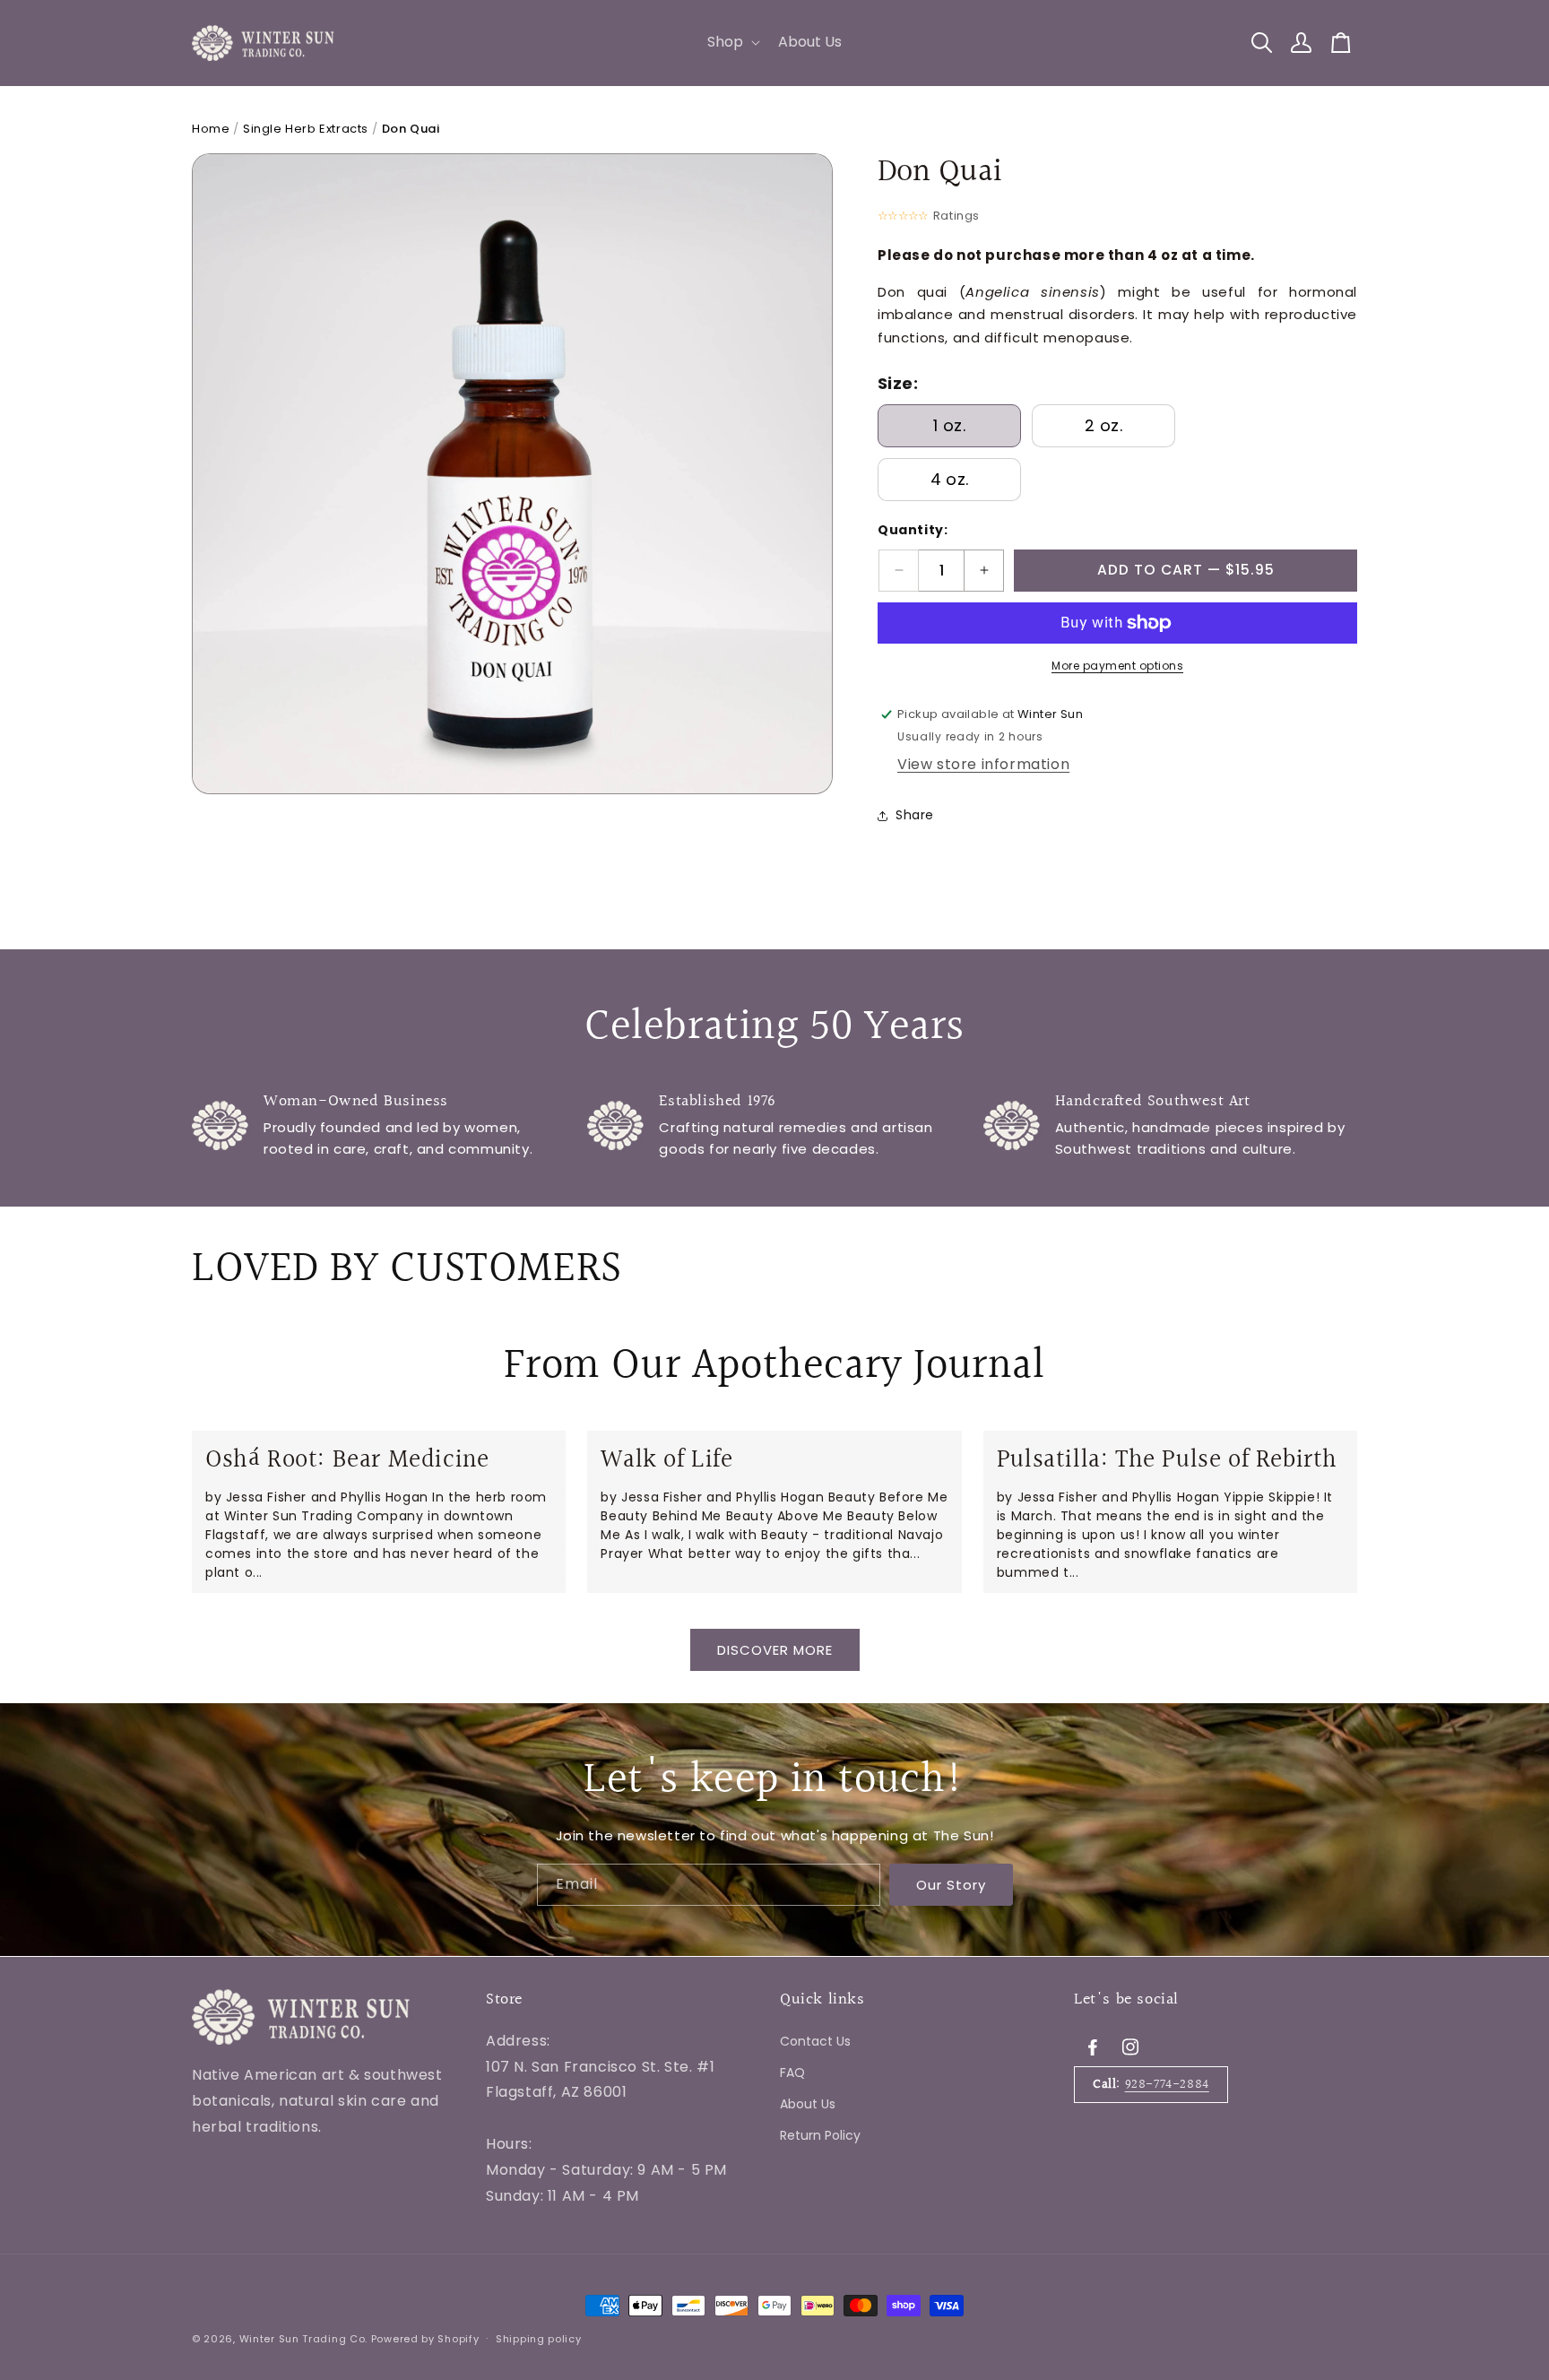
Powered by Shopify (425, 2339)
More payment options (1117, 666)
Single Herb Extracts (306, 129)
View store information (983, 764)
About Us (808, 2103)
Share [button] (915, 815)
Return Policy (820, 2135)
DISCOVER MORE (775, 1650)
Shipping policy (539, 2338)
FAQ (792, 2072)
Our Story (951, 1885)
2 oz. (1103, 425)
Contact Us (815, 2040)
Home (211, 129)
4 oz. (950, 479)
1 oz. (949, 425)
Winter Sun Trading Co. (303, 2339)
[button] (732, 43)
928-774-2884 (1167, 2084)
